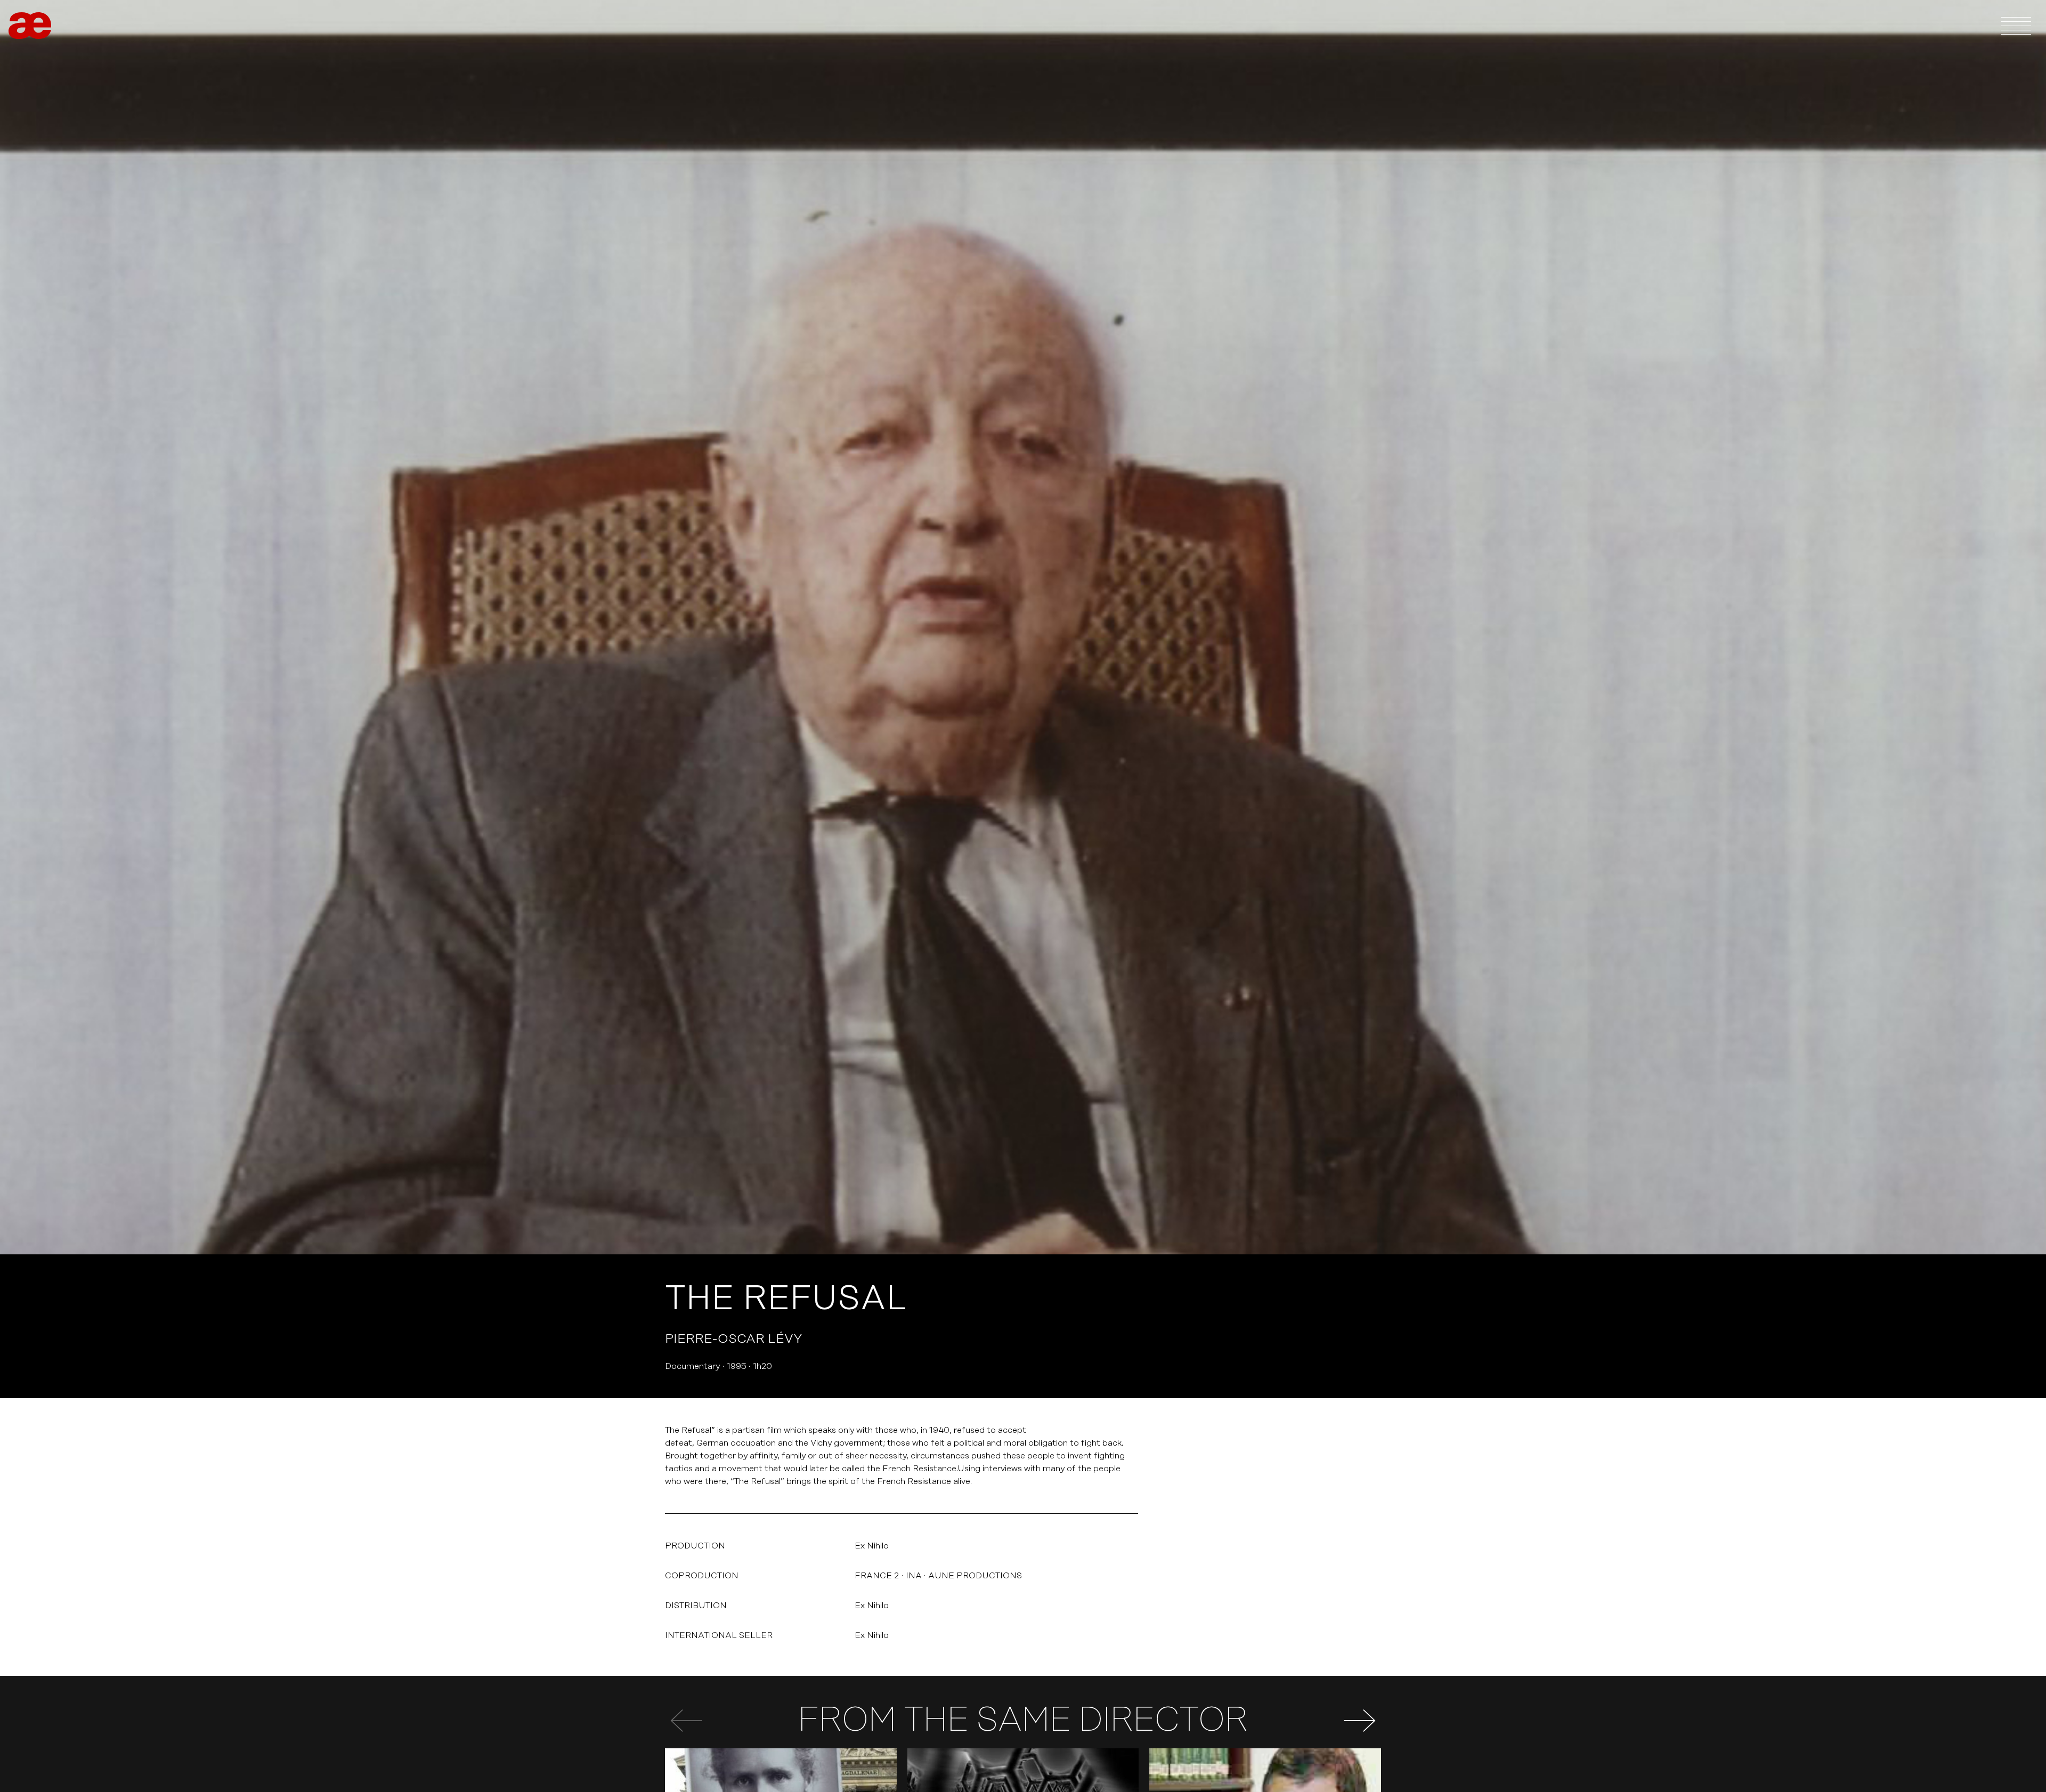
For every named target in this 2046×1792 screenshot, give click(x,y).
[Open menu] (2016, 26)
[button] (1360, 1721)
